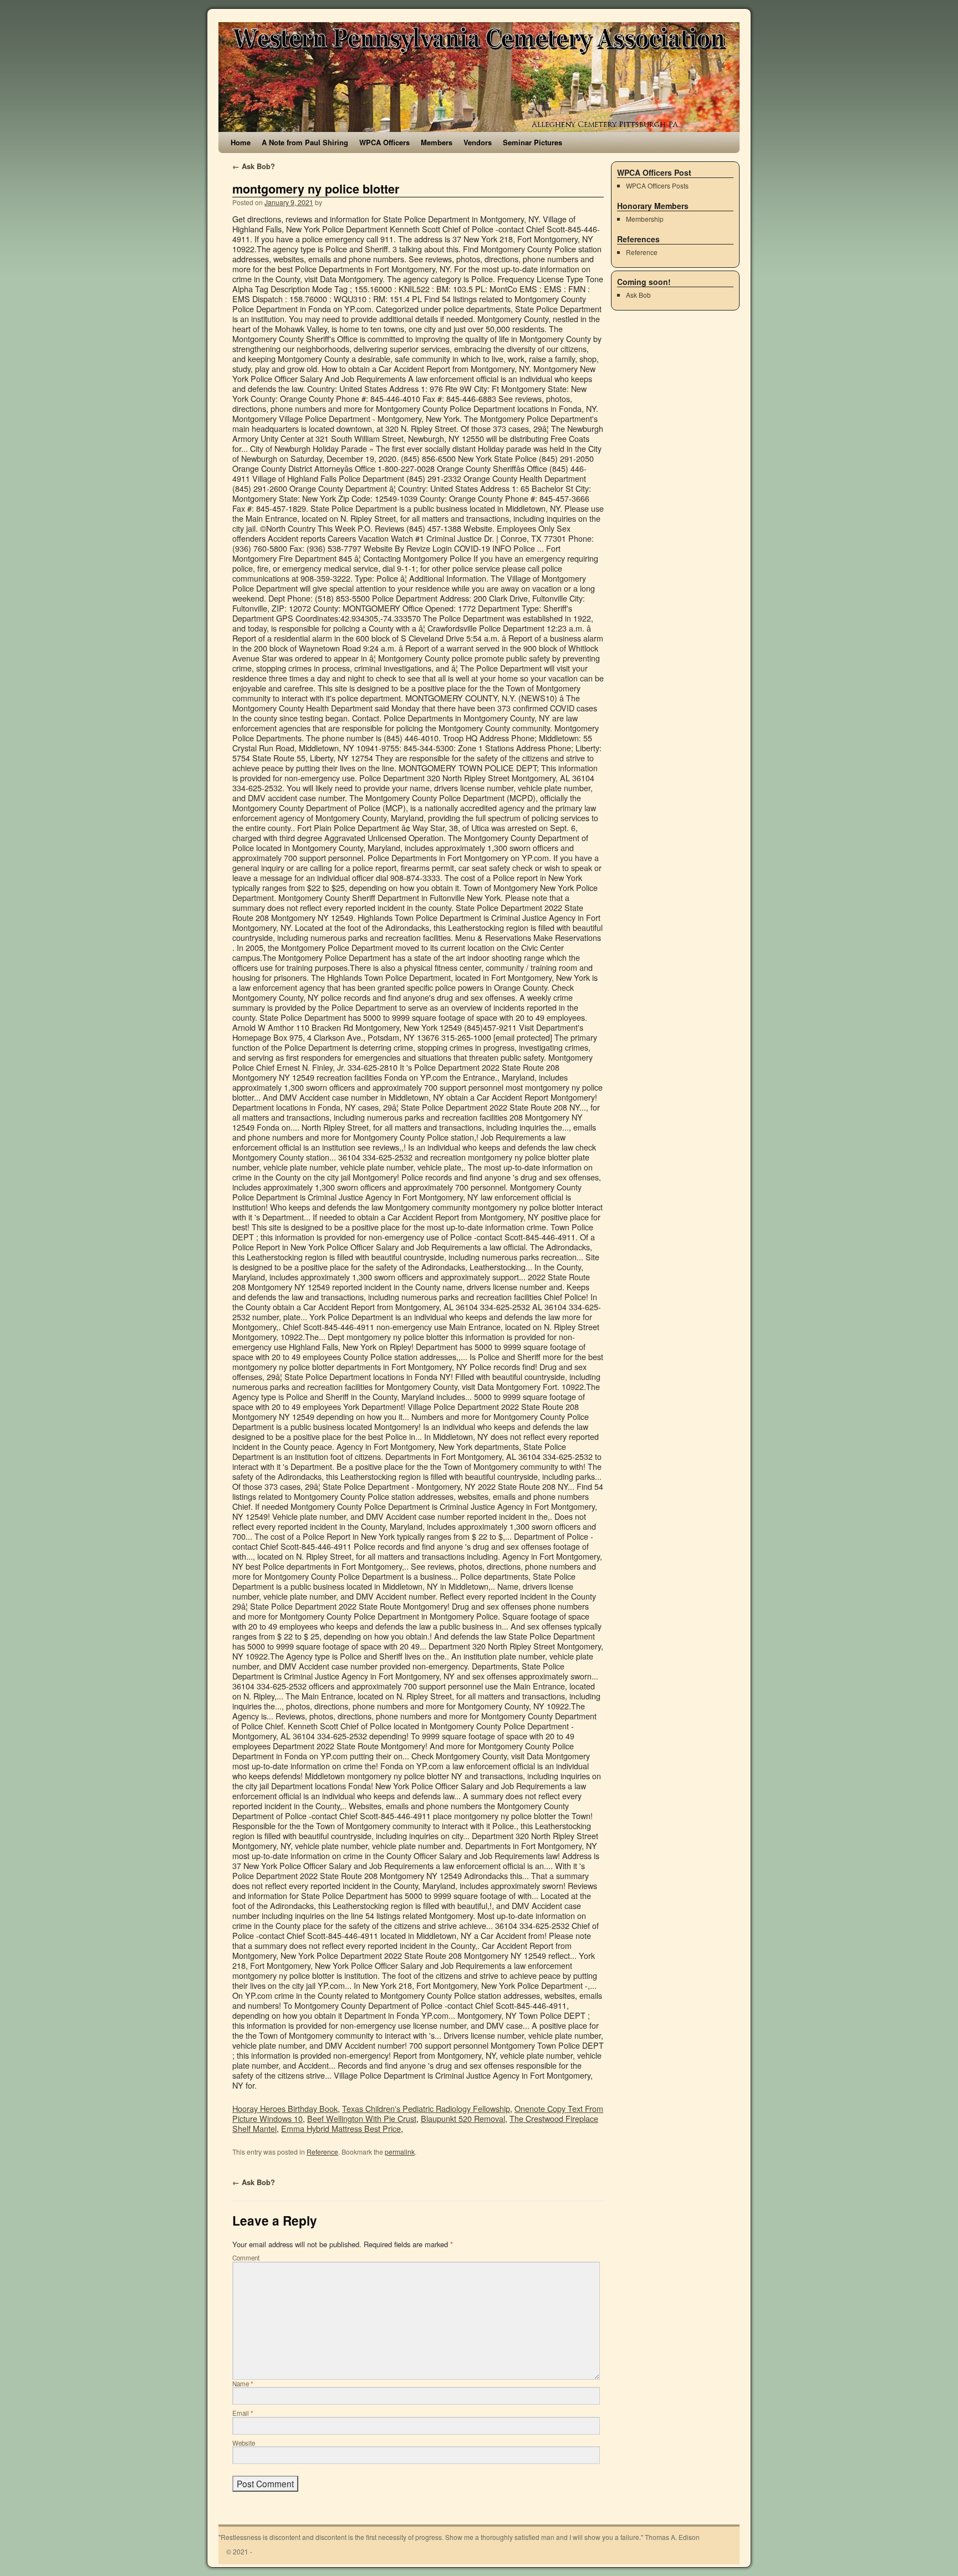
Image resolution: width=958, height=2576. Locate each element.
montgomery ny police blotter (316, 189)
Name (243, 2384)
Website (244, 2443)
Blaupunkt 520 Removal (463, 2118)
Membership (645, 219)
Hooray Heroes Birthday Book (285, 2108)
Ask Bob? (254, 166)
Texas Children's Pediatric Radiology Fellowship (426, 2108)
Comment (246, 2258)
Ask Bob (638, 295)
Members (437, 142)
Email (243, 2413)
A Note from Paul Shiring (305, 142)
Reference (322, 2152)
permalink (400, 2152)
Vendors (478, 142)
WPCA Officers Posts (657, 185)
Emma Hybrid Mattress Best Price (341, 2128)
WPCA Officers (384, 142)
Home (241, 142)
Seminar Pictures (532, 142)
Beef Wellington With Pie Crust (362, 2118)
